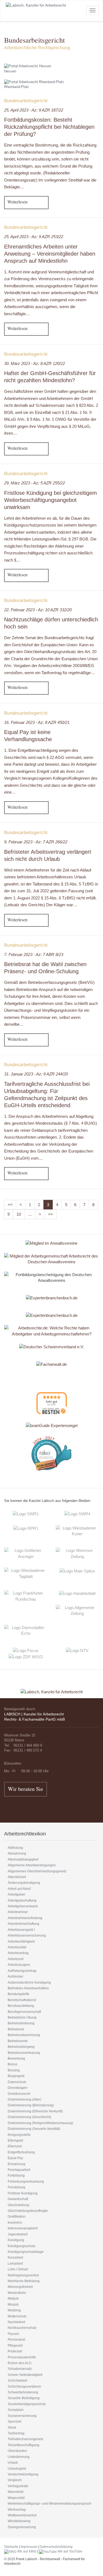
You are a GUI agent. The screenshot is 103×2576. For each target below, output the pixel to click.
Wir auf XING (27, 2551)
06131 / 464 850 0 (28, 1745)
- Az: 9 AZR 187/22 (34, 110)
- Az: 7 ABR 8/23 (34, 954)
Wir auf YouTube (70, 2551)
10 (19, 1214)
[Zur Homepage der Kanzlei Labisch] (52, 1688)
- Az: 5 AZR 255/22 (34, 483)
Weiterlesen (17, 202)
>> (51, 1214)
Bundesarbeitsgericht (26, 101)
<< (10, 1205)
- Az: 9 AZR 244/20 (36, 1074)
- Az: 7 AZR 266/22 (36, 842)
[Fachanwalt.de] (51, 1364)
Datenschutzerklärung (56, 2547)
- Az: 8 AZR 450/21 (37, 722)
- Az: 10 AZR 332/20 (38, 610)
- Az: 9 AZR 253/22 (34, 237)
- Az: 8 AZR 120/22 (34, 363)
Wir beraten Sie (26, 1789)
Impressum (29, 2547)
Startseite (11, 2547)
